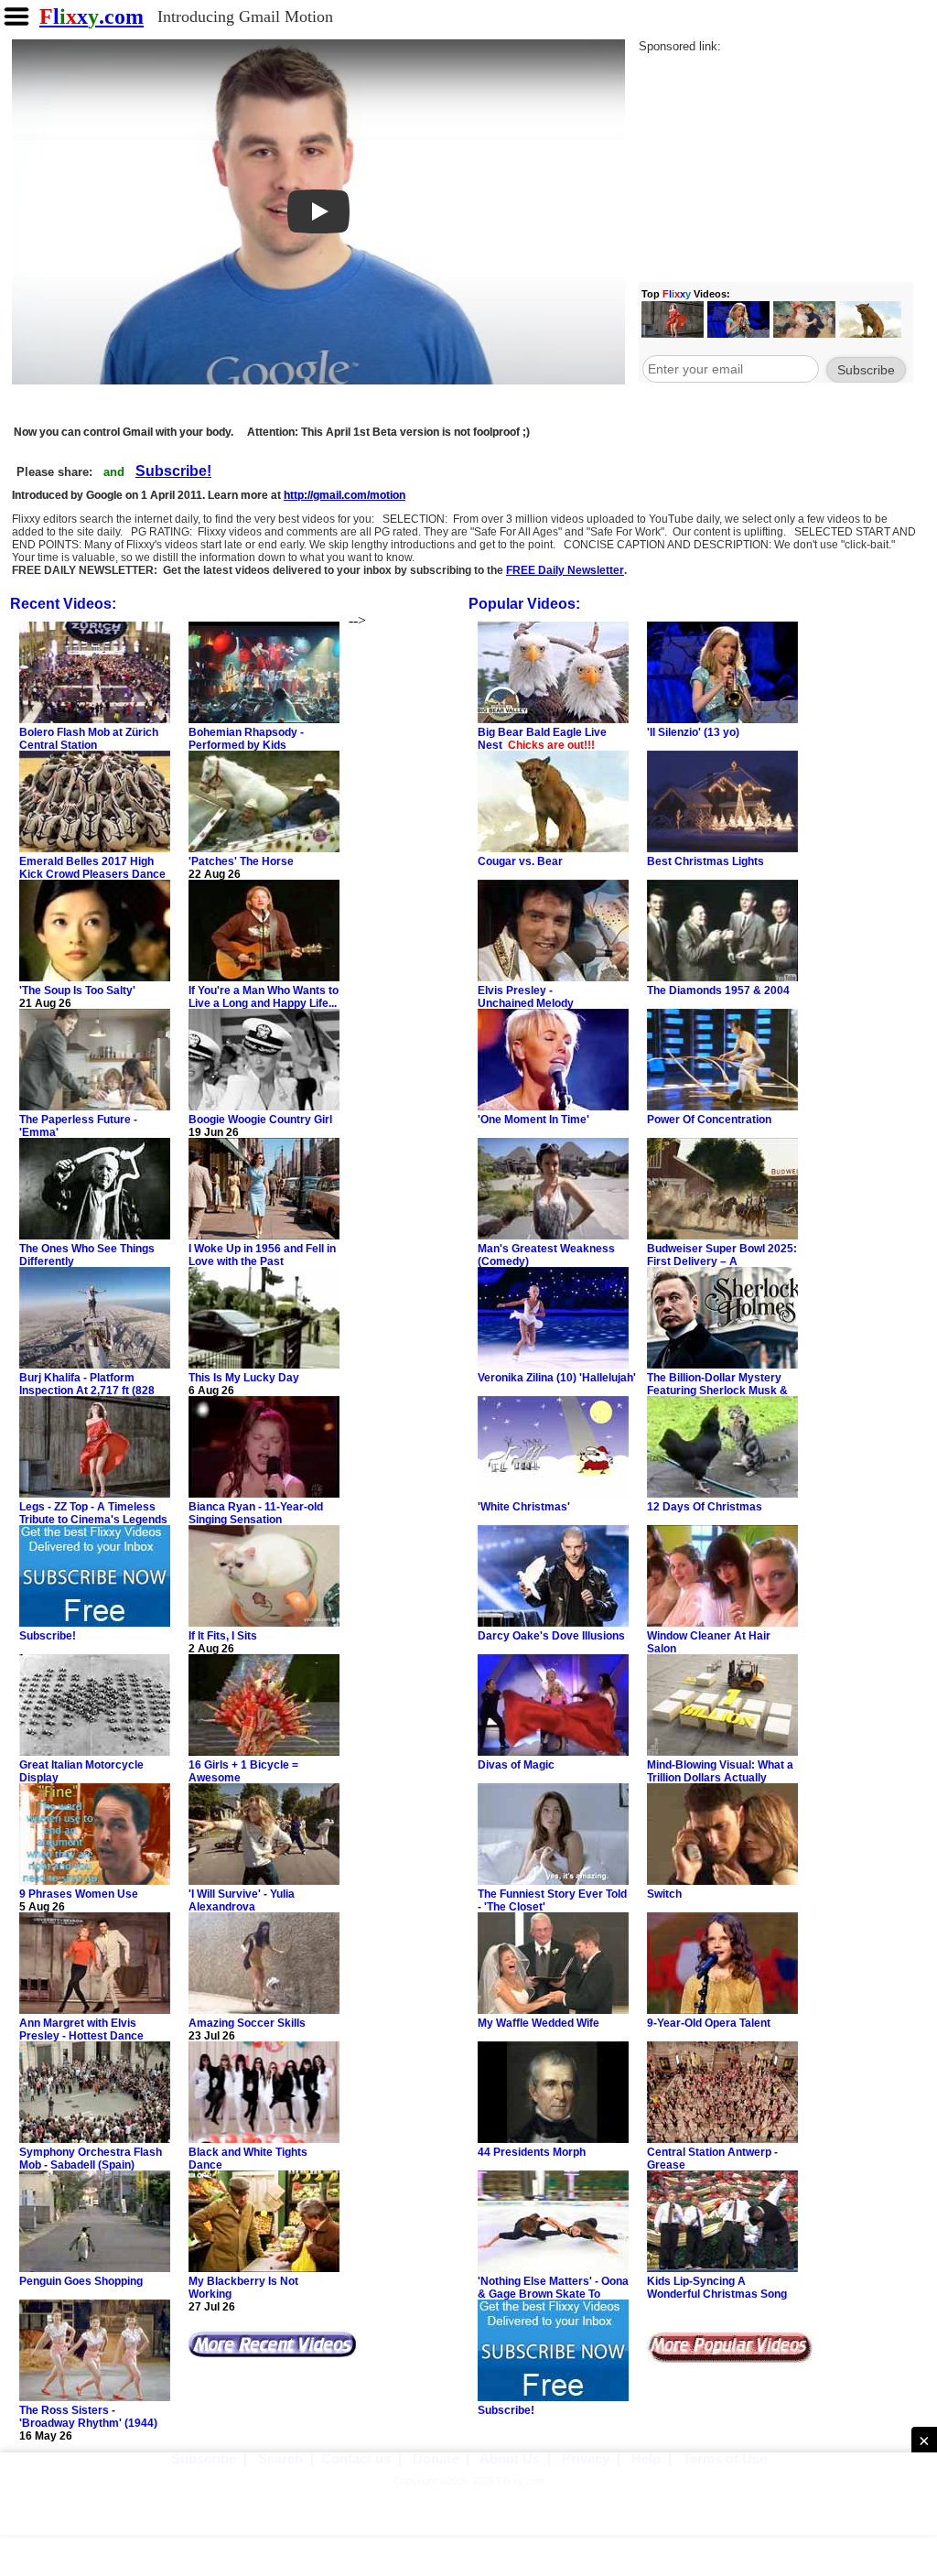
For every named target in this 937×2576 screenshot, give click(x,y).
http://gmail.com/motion (345, 495)
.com (92, 16)
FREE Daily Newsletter (565, 570)
